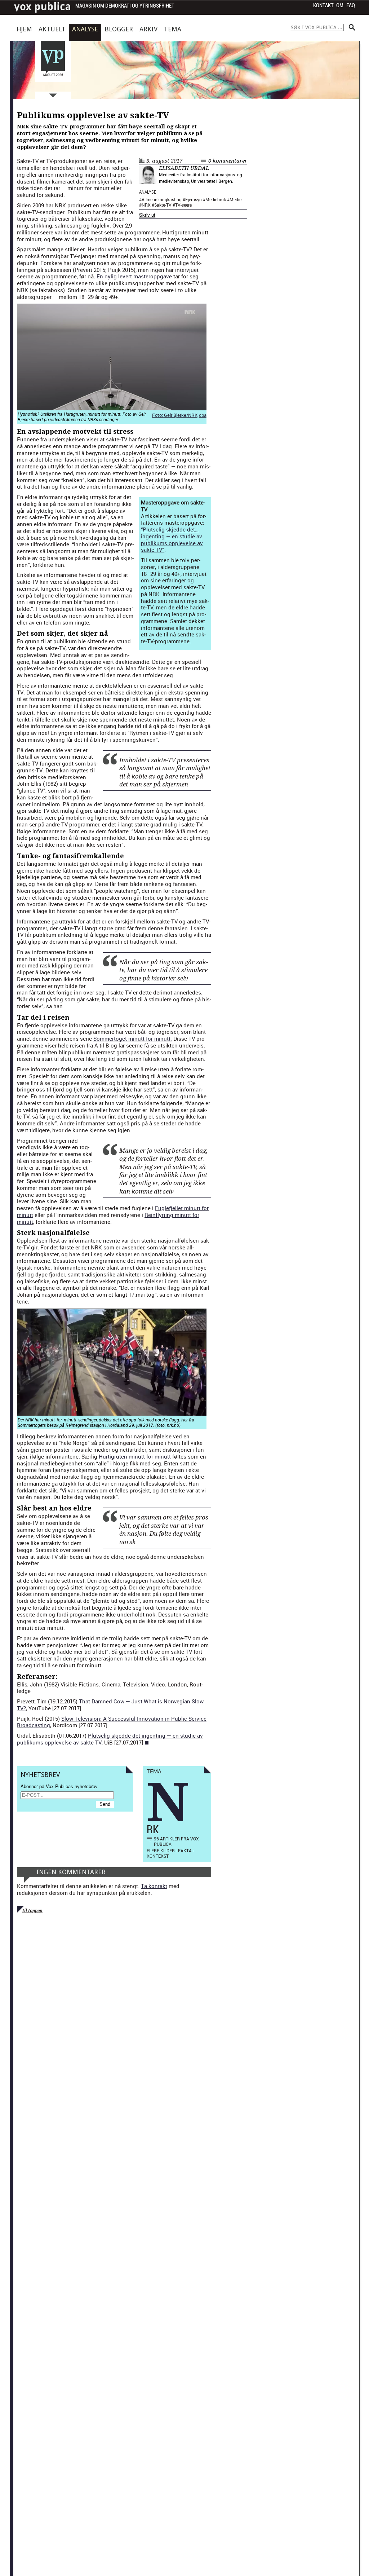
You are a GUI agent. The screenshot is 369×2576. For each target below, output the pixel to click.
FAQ (351, 5)
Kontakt (323, 5)
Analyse (85, 29)
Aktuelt (52, 29)
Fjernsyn (194, 199)
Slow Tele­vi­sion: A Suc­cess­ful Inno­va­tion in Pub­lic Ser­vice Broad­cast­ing (112, 1722)
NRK (146, 205)
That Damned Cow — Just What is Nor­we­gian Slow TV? (110, 1705)
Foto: (158, 415)
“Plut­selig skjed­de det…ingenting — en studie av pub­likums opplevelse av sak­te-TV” (172, 539)
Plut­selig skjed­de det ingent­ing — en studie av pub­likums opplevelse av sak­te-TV (110, 1739)
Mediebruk (216, 199)
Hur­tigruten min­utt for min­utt (135, 1456)
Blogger (119, 29)
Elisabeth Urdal (184, 168)
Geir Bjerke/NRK (181, 415)
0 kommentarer (228, 161)
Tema (173, 29)
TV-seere (183, 205)
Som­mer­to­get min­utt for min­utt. (133, 1038)
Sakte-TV (163, 205)
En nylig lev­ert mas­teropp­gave (134, 276)
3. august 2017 (164, 161)
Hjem (24, 29)
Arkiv (148, 29)
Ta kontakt (154, 1886)
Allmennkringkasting (162, 199)
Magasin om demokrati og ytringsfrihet (125, 6)
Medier (236, 199)
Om (340, 5)
